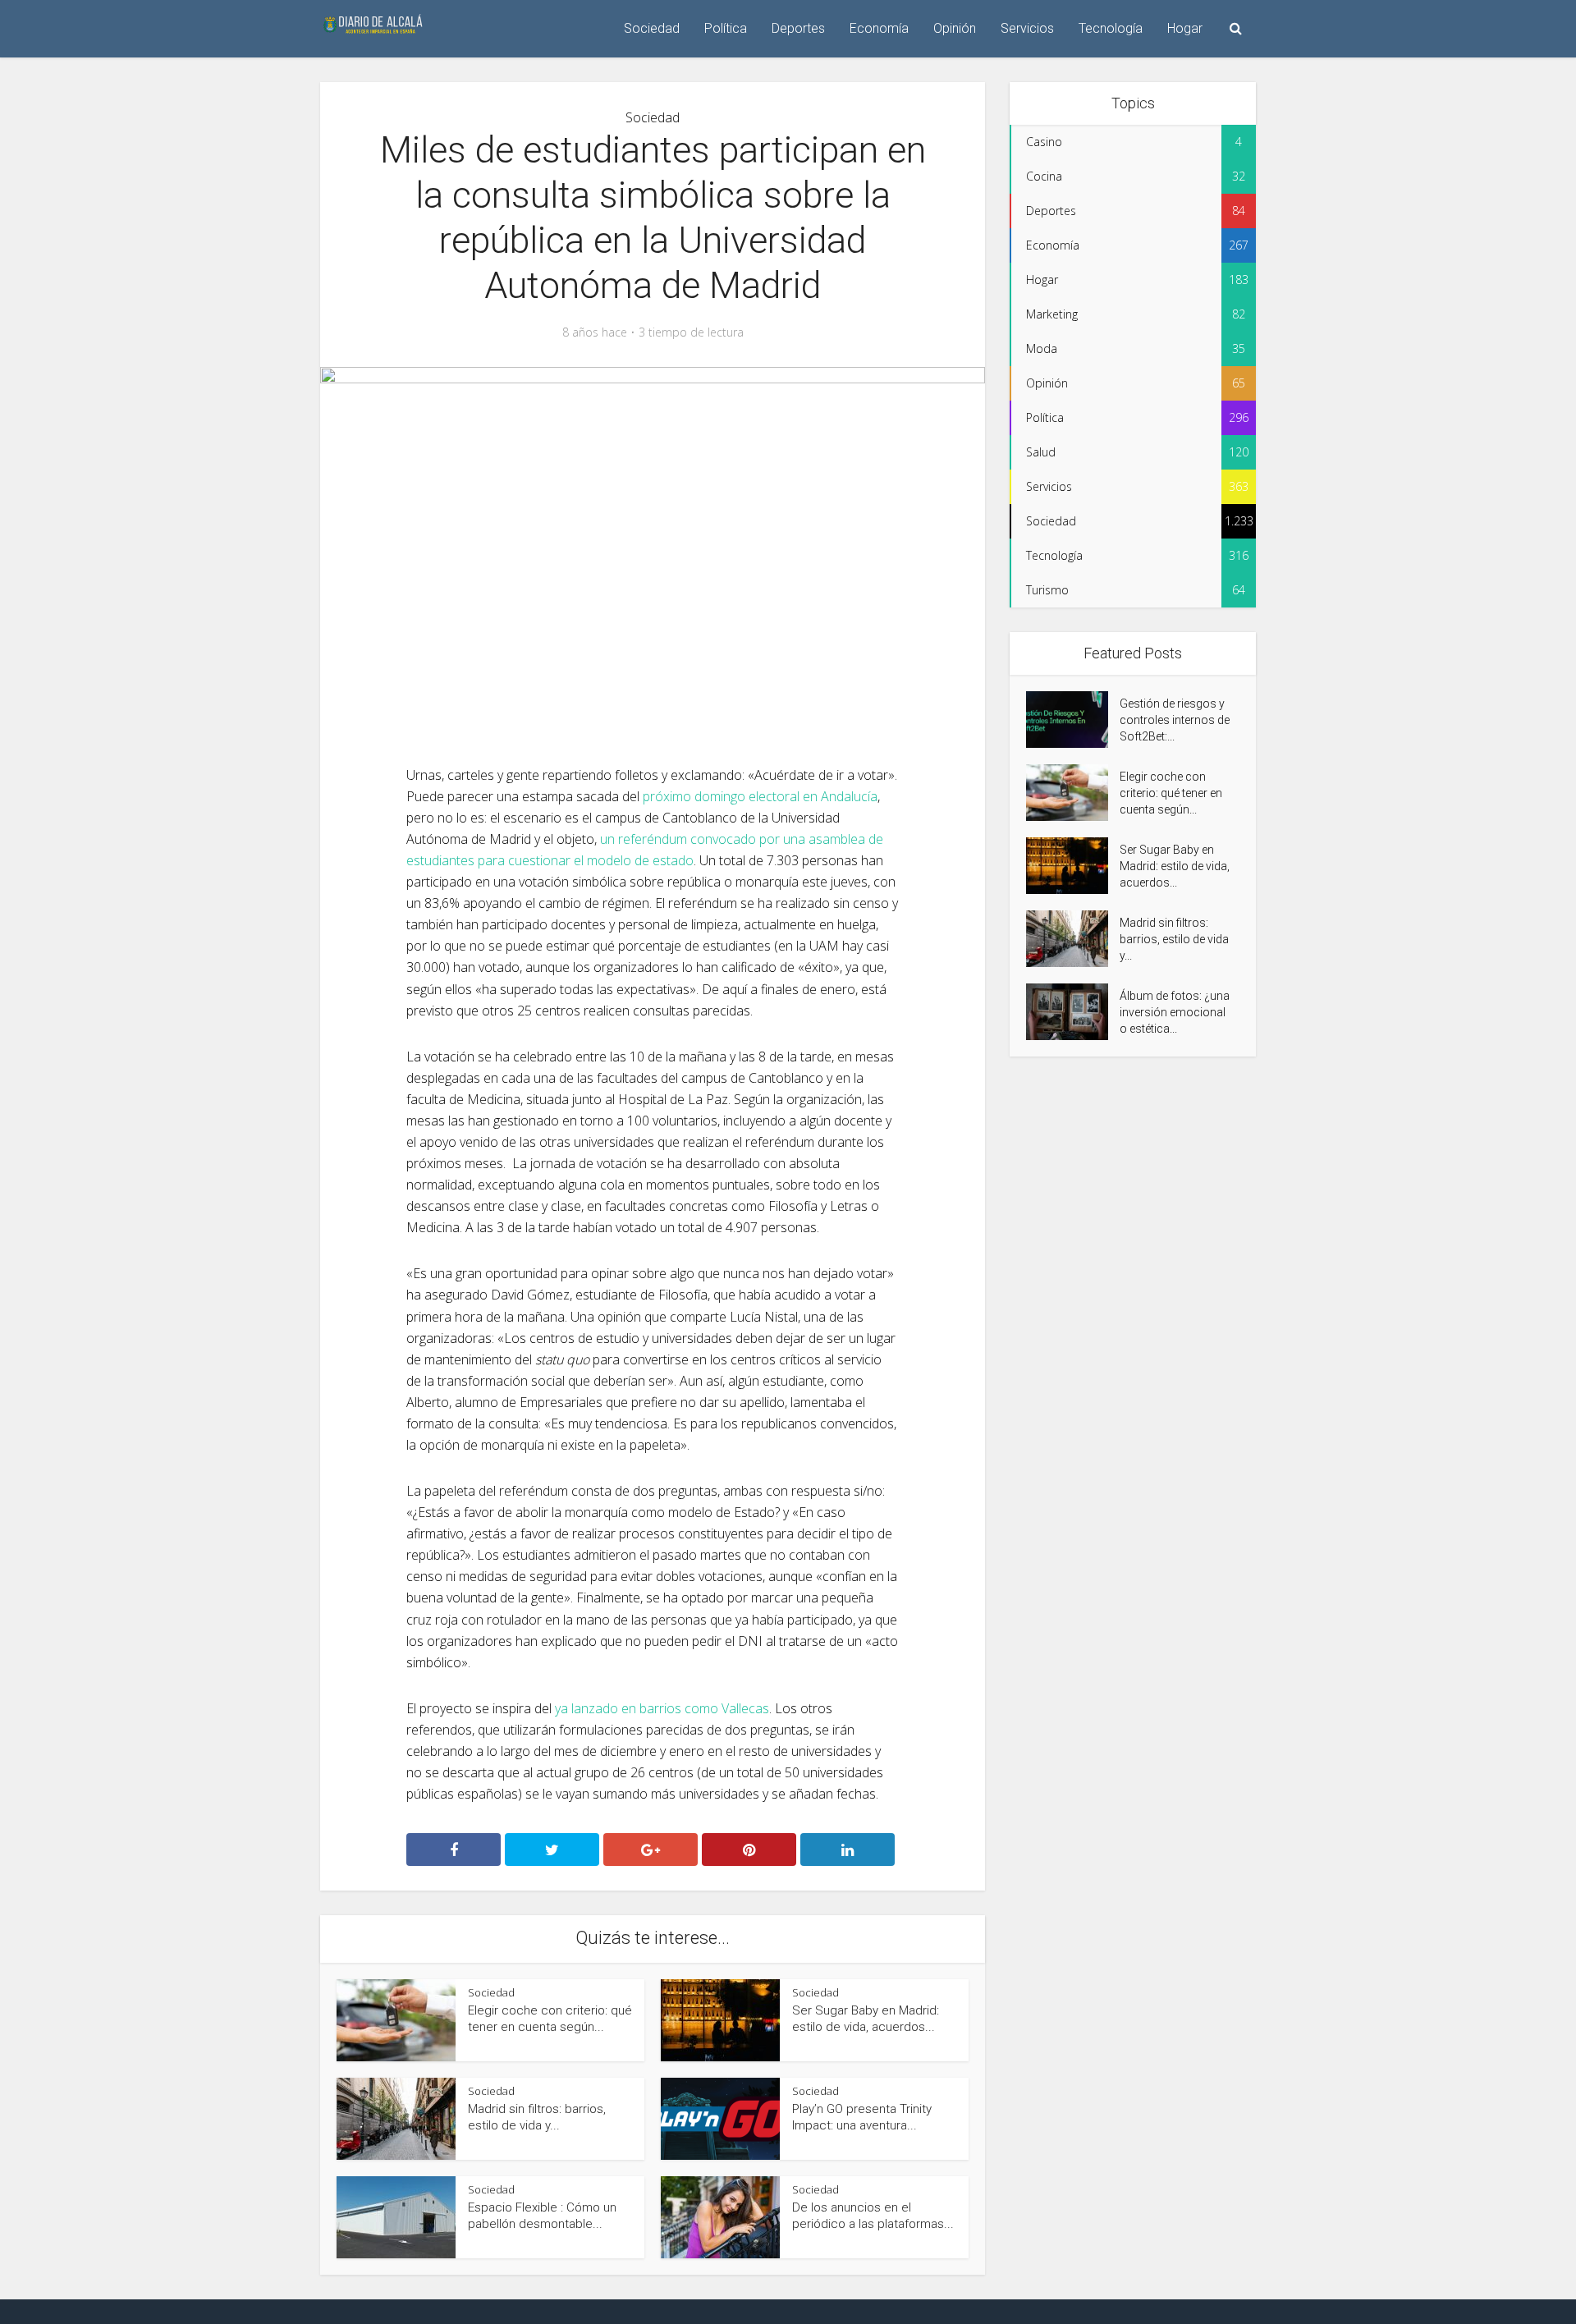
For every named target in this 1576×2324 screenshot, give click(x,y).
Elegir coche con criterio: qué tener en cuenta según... (1171, 793)
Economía (879, 28)
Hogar (1185, 28)
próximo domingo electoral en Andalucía (760, 796)
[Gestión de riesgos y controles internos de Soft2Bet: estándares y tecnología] (1073, 720)
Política (726, 28)
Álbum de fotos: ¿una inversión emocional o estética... (1175, 1012)
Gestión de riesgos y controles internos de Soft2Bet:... (1175, 720)
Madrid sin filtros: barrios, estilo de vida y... (1174, 939)
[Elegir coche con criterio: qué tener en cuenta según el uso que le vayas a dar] (1073, 793)
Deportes (798, 28)
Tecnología (1111, 28)
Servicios (1027, 28)
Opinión (955, 28)
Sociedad (652, 28)
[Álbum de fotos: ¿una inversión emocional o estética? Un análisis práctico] (1073, 1012)
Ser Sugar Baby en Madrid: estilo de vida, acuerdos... (1175, 866)
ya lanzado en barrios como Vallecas (662, 1708)
